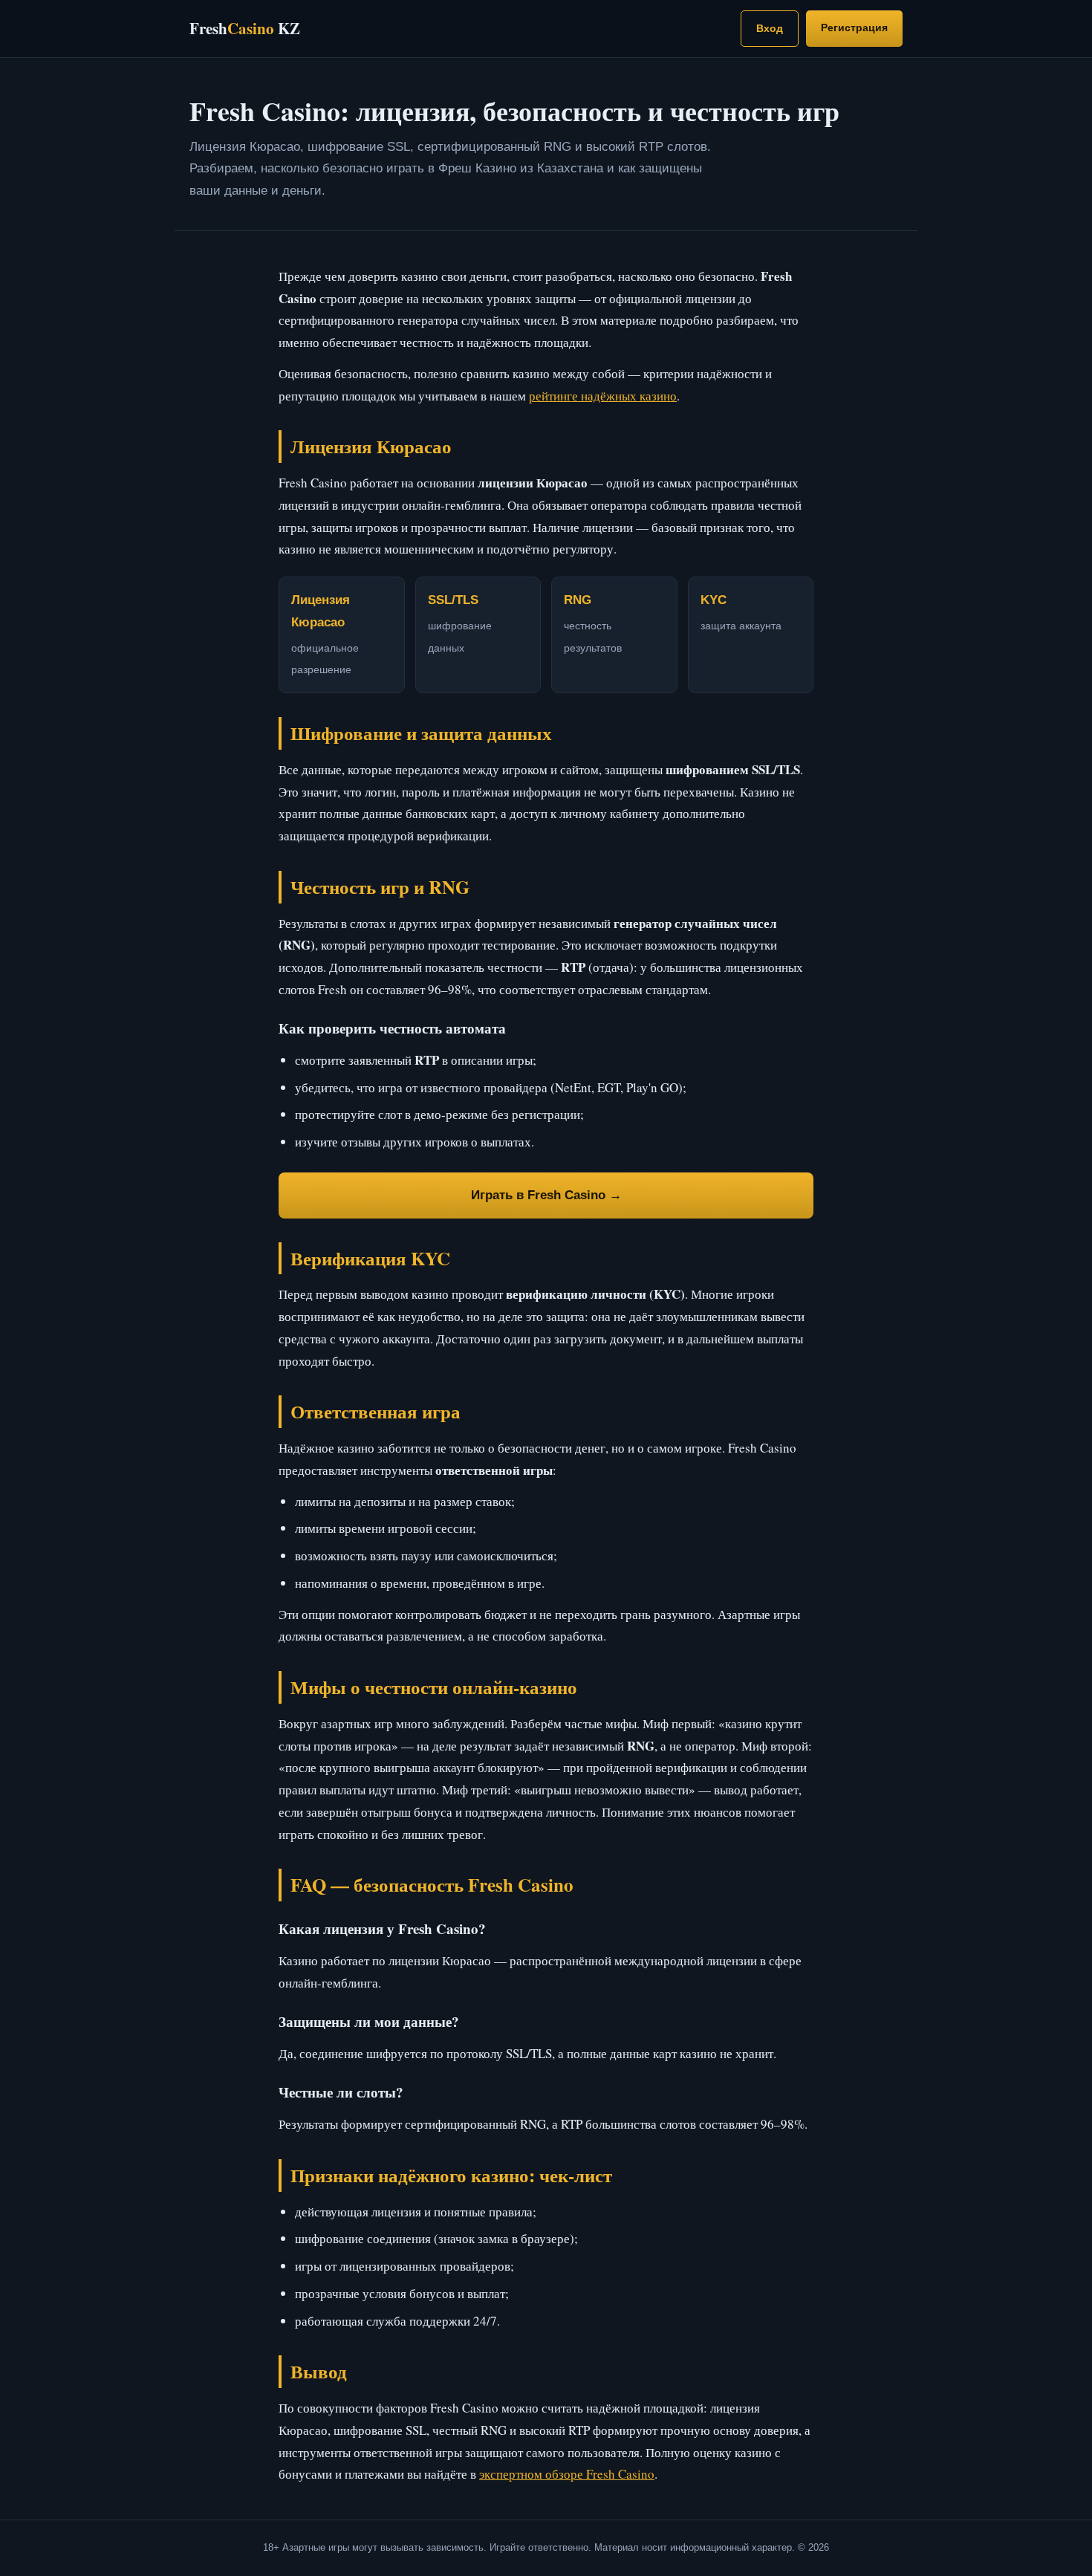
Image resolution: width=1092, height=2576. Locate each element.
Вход (770, 28)
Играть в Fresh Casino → (546, 1195)
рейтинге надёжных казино (603, 396)
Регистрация (854, 27)
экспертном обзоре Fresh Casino (567, 2474)
